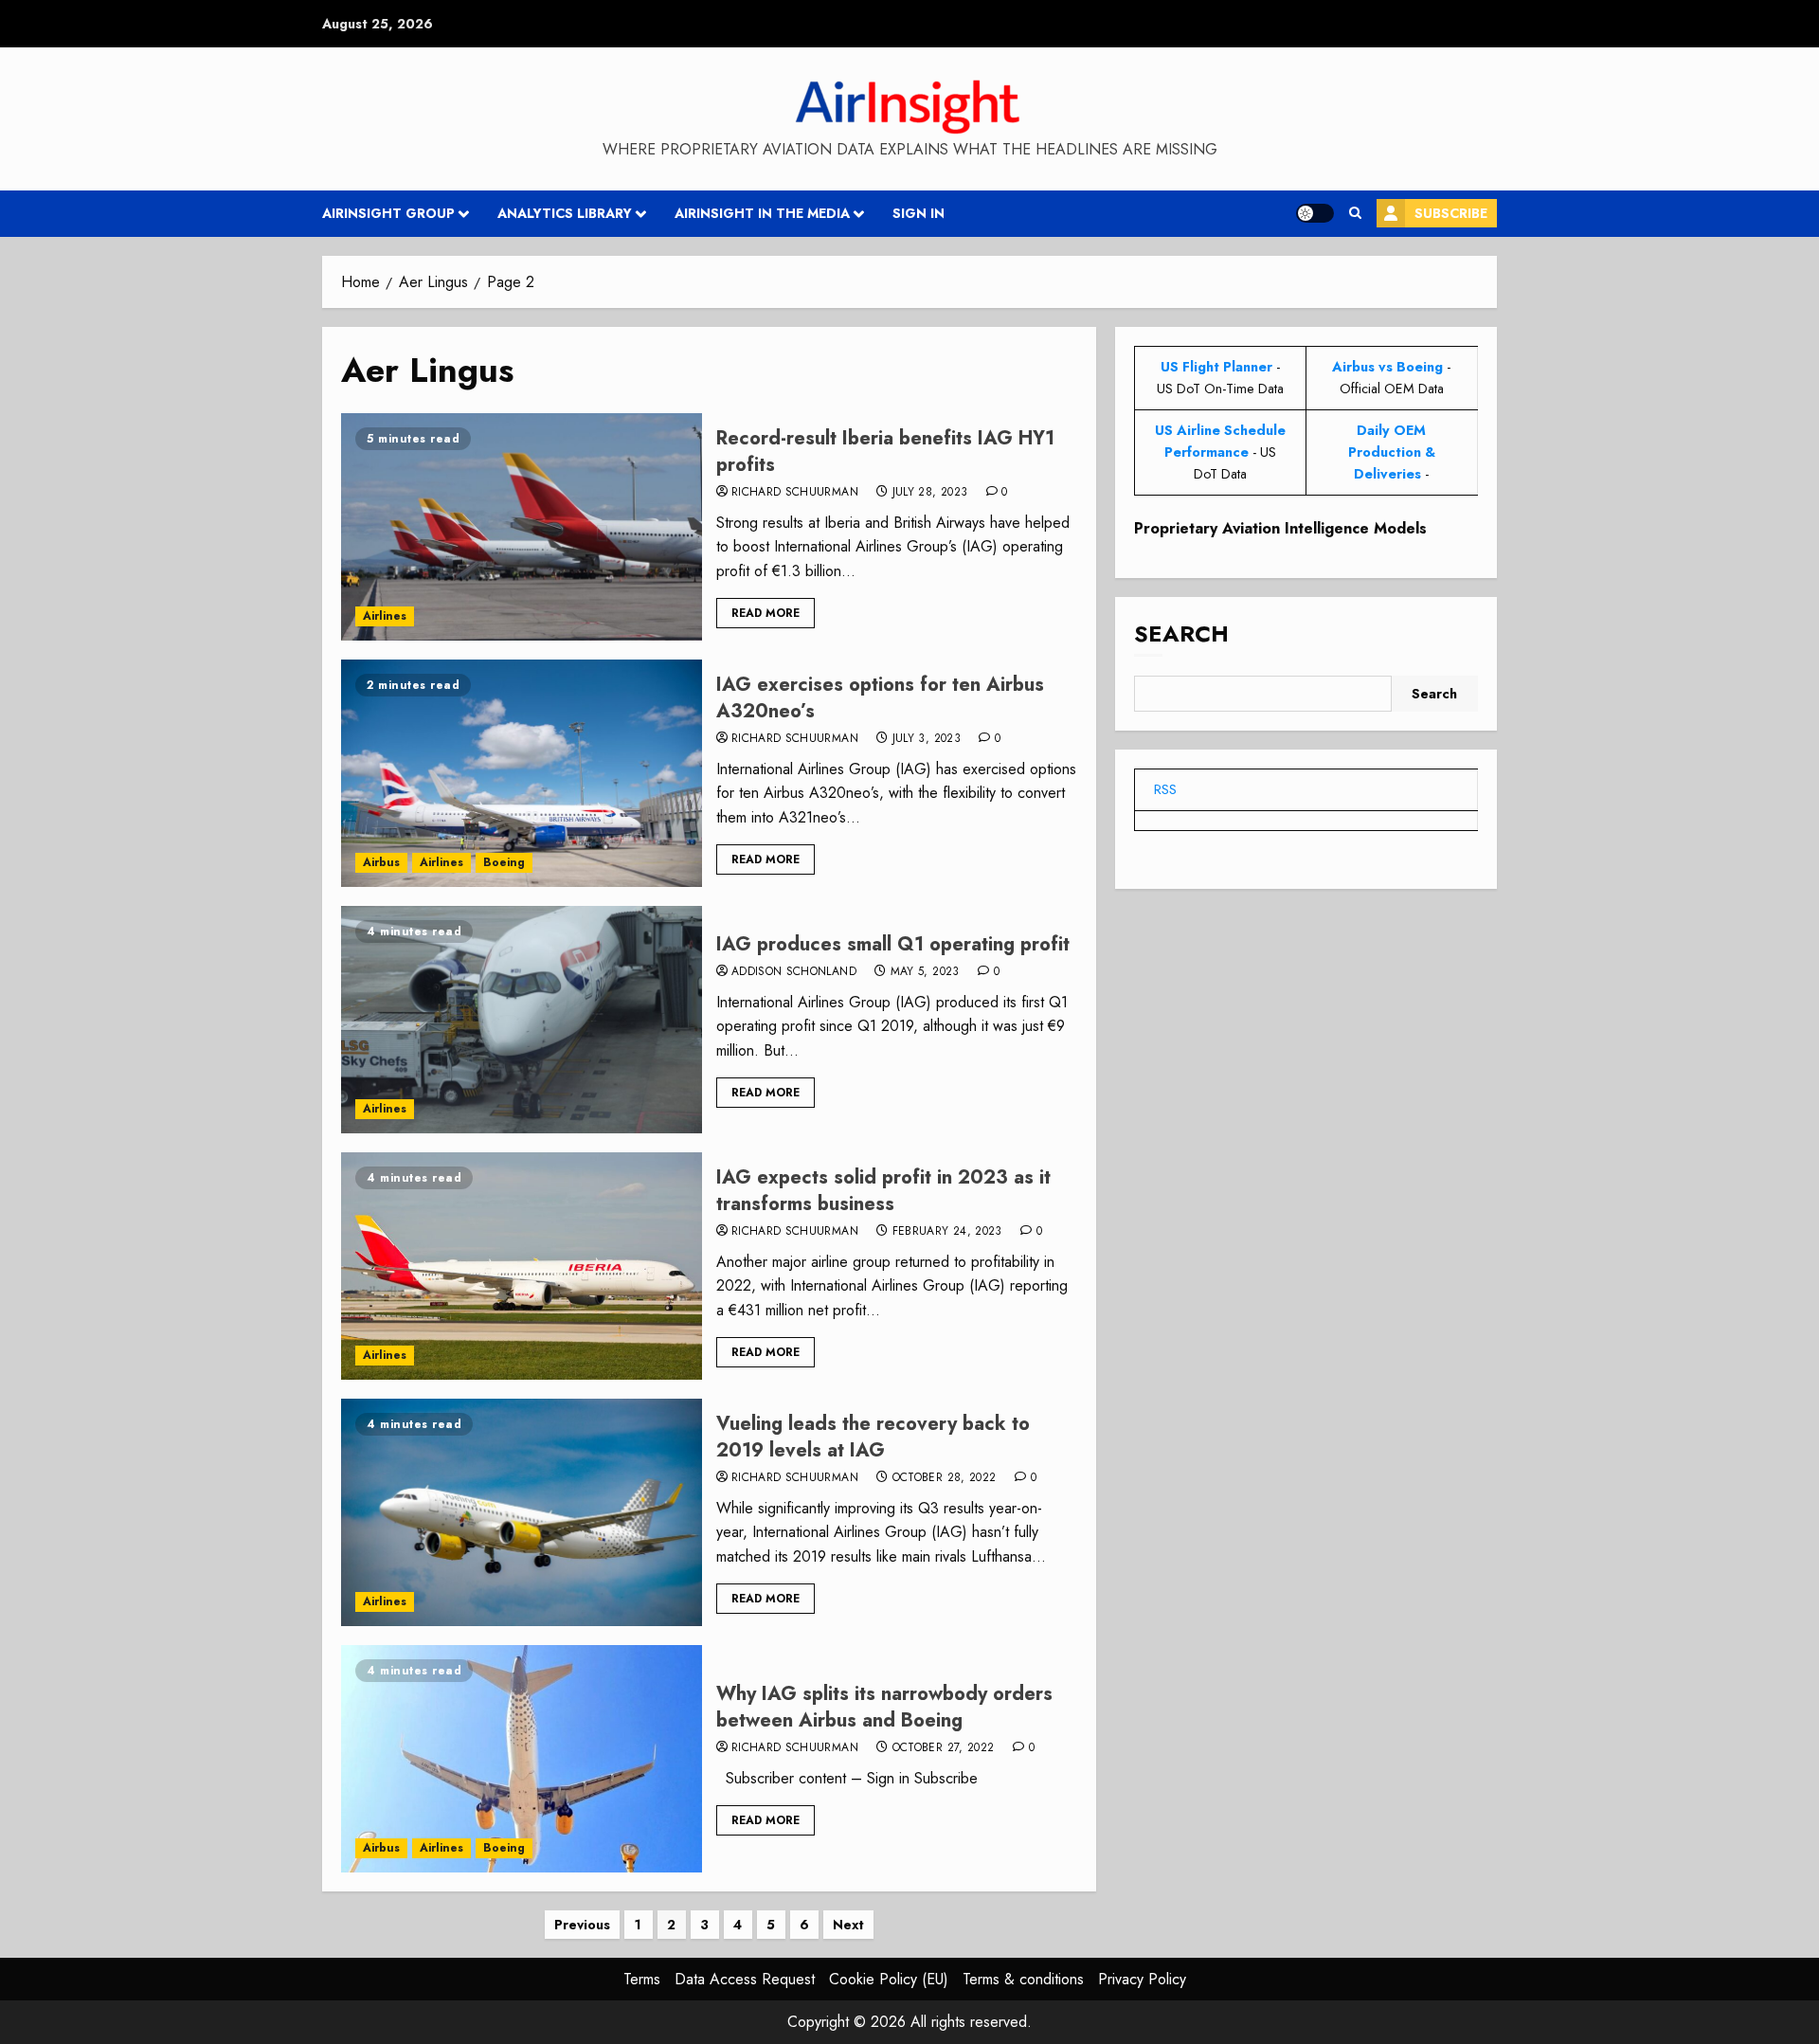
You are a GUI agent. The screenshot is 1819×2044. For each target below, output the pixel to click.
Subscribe (1451, 213)
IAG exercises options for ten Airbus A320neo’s (880, 698)
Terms (642, 1979)
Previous (582, 1925)
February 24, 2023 (947, 1232)
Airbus (381, 862)
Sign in (919, 213)
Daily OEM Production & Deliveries (1392, 452)
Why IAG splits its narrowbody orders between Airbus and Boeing (884, 1707)
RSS (1165, 789)
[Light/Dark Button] (1315, 213)
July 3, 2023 (927, 739)
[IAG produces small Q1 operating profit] (522, 1020)
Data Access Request (745, 1979)
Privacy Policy (1142, 1979)
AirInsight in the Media (762, 213)
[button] (1355, 213)
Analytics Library (565, 213)
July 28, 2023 (930, 493)
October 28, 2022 (945, 1478)
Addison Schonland (794, 972)
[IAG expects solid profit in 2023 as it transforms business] (522, 1266)
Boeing (504, 862)
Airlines (385, 616)
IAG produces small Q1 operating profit (893, 944)
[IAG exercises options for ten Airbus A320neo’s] (522, 773)
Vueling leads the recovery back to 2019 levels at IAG (873, 1437)
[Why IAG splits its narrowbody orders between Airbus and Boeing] (522, 1759)
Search (1181, 634)
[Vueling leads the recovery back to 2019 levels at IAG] (522, 1512)
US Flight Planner (1216, 367)
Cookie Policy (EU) (889, 1979)
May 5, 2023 (925, 972)
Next (848, 1925)
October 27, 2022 (944, 1748)
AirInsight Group (388, 213)
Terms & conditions (1023, 1979)
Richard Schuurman (795, 493)
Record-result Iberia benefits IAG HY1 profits (885, 452)
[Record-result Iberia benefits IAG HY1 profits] (522, 527)
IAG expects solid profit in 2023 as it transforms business (883, 1191)
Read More (765, 613)
